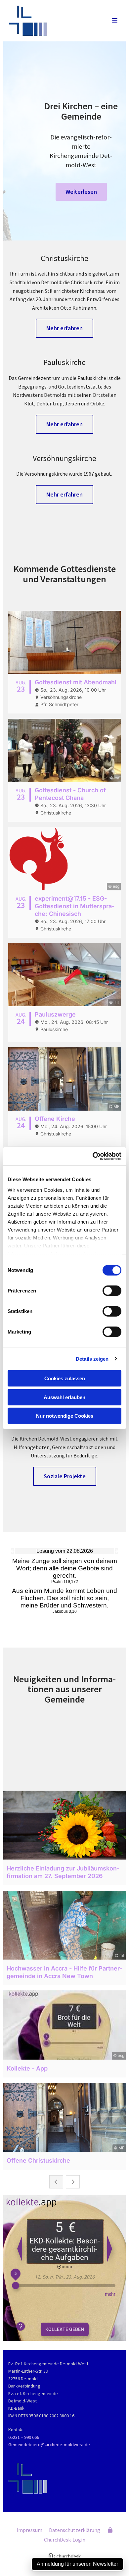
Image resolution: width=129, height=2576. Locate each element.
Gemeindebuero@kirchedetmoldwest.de (49, 2445)
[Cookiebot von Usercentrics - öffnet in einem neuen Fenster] (93, 1156)
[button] (108, 21)
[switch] (112, 1291)
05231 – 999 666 (24, 2437)
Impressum (29, 2530)
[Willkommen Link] (49, 21)
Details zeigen (92, 1359)
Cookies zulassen (65, 1378)
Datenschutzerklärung (75, 2530)
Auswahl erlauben (64, 1397)
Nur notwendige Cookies (65, 1416)
